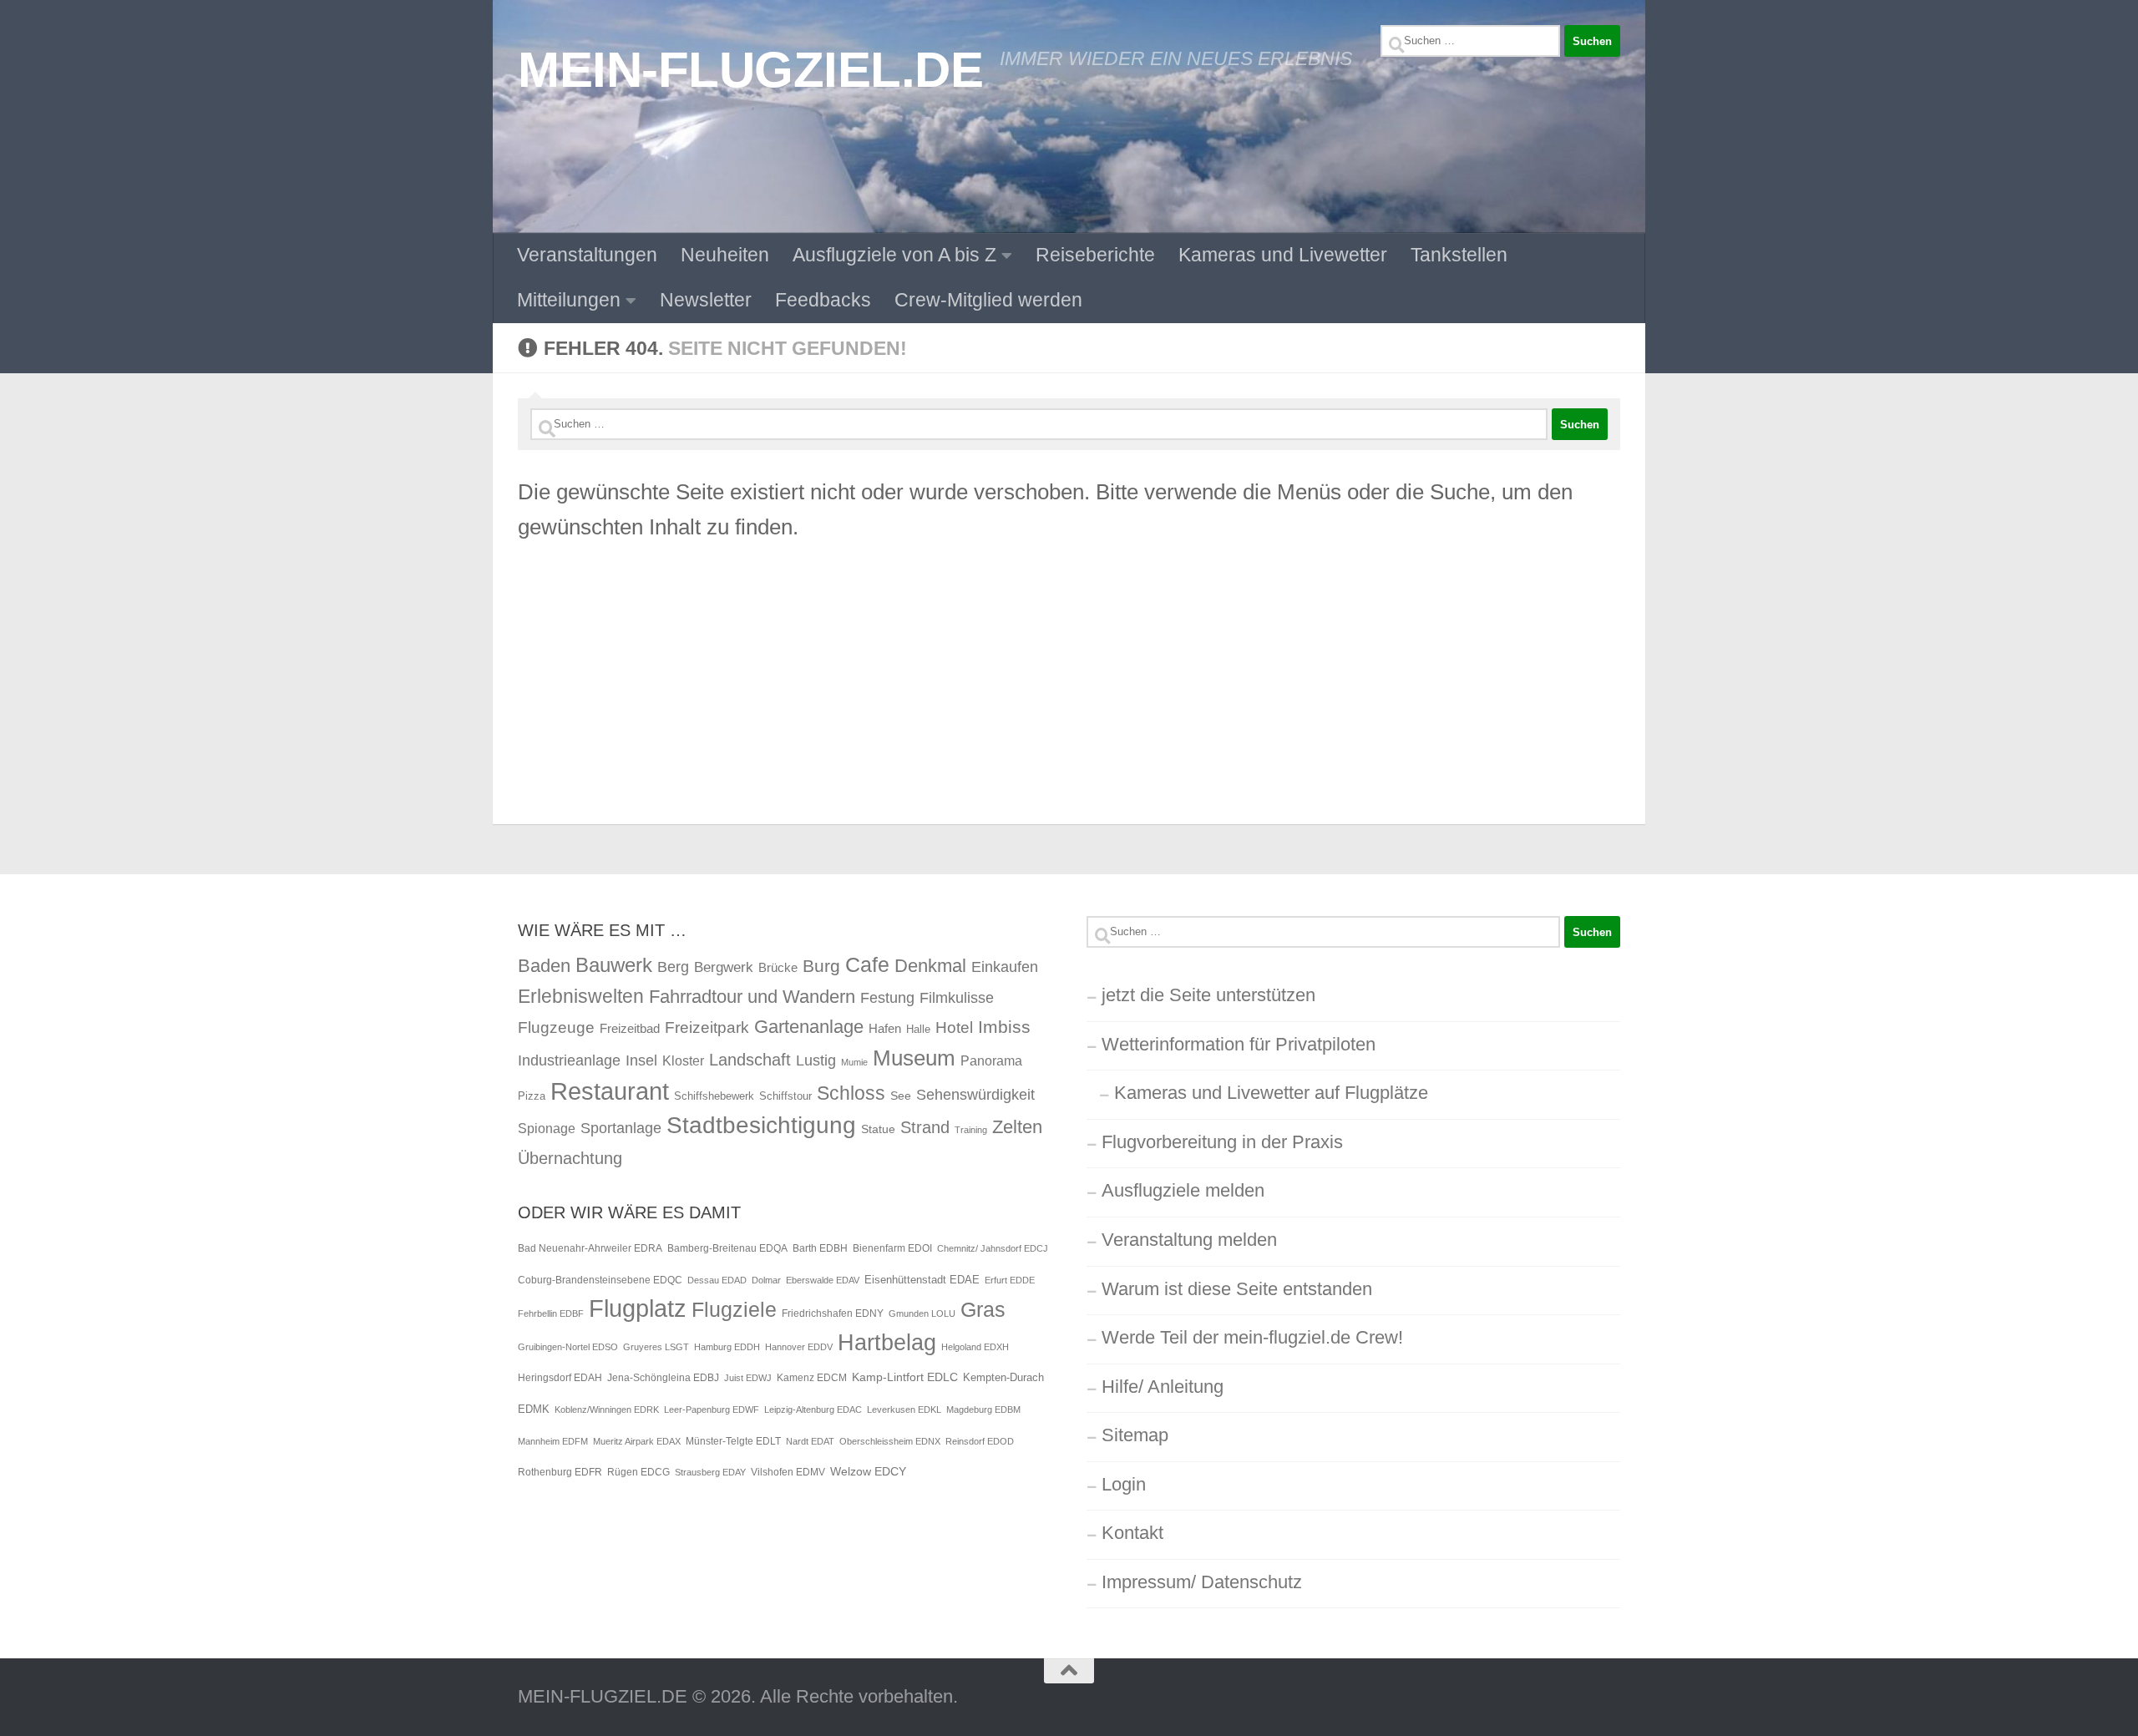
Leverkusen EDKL (904, 1410)
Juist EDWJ (748, 1378)
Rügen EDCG (638, 1472)
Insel (641, 1060)
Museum (914, 1058)
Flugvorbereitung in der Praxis (1222, 1142)
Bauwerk (614, 965)
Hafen (885, 1028)
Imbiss (1004, 1027)
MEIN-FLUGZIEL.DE (750, 69)
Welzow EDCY (868, 1471)
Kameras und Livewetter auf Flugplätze (1271, 1093)
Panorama (991, 1060)
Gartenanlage (809, 1027)
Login (1124, 1484)
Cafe (867, 964)
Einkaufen (1005, 967)
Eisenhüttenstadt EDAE (922, 1280)
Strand (925, 1127)
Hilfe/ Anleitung (1163, 1387)
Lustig (816, 1060)
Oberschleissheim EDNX (890, 1441)
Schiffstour (785, 1096)
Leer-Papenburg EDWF (712, 1410)
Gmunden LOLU (922, 1313)
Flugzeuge (556, 1027)
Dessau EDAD (717, 1280)
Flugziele (734, 1310)
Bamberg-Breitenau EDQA (727, 1248)
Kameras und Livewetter (1283, 255)
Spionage (547, 1128)
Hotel (954, 1027)
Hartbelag (887, 1343)
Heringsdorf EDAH (560, 1378)
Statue (878, 1129)
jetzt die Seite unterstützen (1208, 995)
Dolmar (766, 1280)
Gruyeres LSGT (656, 1347)
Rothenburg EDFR (560, 1472)
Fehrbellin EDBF (551, 1313)
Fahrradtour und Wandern (752, 997)
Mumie (854, 1062)
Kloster (683, 1060)
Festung (887, 998)
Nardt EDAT (810, 1441)
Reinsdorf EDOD (980, 1441)
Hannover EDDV (799, 1347)
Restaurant (610, 1091)
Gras (983, 1310)
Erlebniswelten (581, 996)
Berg (673, 967)
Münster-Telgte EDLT (733, 1441)
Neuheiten (725, 255)
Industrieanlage (569, 1060)
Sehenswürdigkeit (975, 1094)
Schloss (851, 1093)
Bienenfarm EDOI (892, 1248)
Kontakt (1132, 1533)
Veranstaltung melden (1189, 1240)
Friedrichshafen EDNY (833, 1313)
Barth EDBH (820, 1248)
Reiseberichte (1095, 255)
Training (971, 1130)
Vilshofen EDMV (788, 1472)
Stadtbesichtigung (761, 1125)
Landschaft (750, 1060)
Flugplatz (638, 1308)
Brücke (778, 967)
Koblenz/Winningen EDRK (607, 1410)
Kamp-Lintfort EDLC (905, 1377)
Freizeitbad (630, 1028)
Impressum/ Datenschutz (1202, 1582)
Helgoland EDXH (975, 1347)
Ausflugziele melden (1183, 1190)
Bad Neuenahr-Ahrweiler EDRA (590, 1248)
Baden (544, 966)
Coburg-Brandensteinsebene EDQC (600, 1280)
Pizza (532, 1096)
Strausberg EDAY (710, 1472)
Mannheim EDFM (553, 1441)
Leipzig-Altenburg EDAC (813, 1410)
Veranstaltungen (587, 255)
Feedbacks (823, 300)
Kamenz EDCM (812, 1378)
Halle (918, 1029)
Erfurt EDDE (1010, 1280)
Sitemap (1135, 1435)
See (901, 1096)
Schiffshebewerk (714, 1096)
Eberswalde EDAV (823, 1280)
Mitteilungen (569, 300)
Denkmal (930, 966)
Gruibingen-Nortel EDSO (568, 1347)
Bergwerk (724, 967)
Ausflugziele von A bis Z (894, 255)
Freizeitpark (707, 1027)
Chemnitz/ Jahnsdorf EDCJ (993, 1248)
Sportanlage (621, 1128)
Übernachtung (570, 1158)
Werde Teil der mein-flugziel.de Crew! (1252, 1337)
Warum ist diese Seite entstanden (1237, 1289)
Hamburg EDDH (727, 1347)
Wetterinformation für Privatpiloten (1239, 1044)
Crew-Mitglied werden (988, 300)
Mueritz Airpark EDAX (637, 1441)
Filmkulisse (957, 998)
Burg (821, 966)
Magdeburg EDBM (983, 1410)
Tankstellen (1459, 255)
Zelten (1017, 1127)
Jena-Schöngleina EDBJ (663, 1378)
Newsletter (706, 300)
